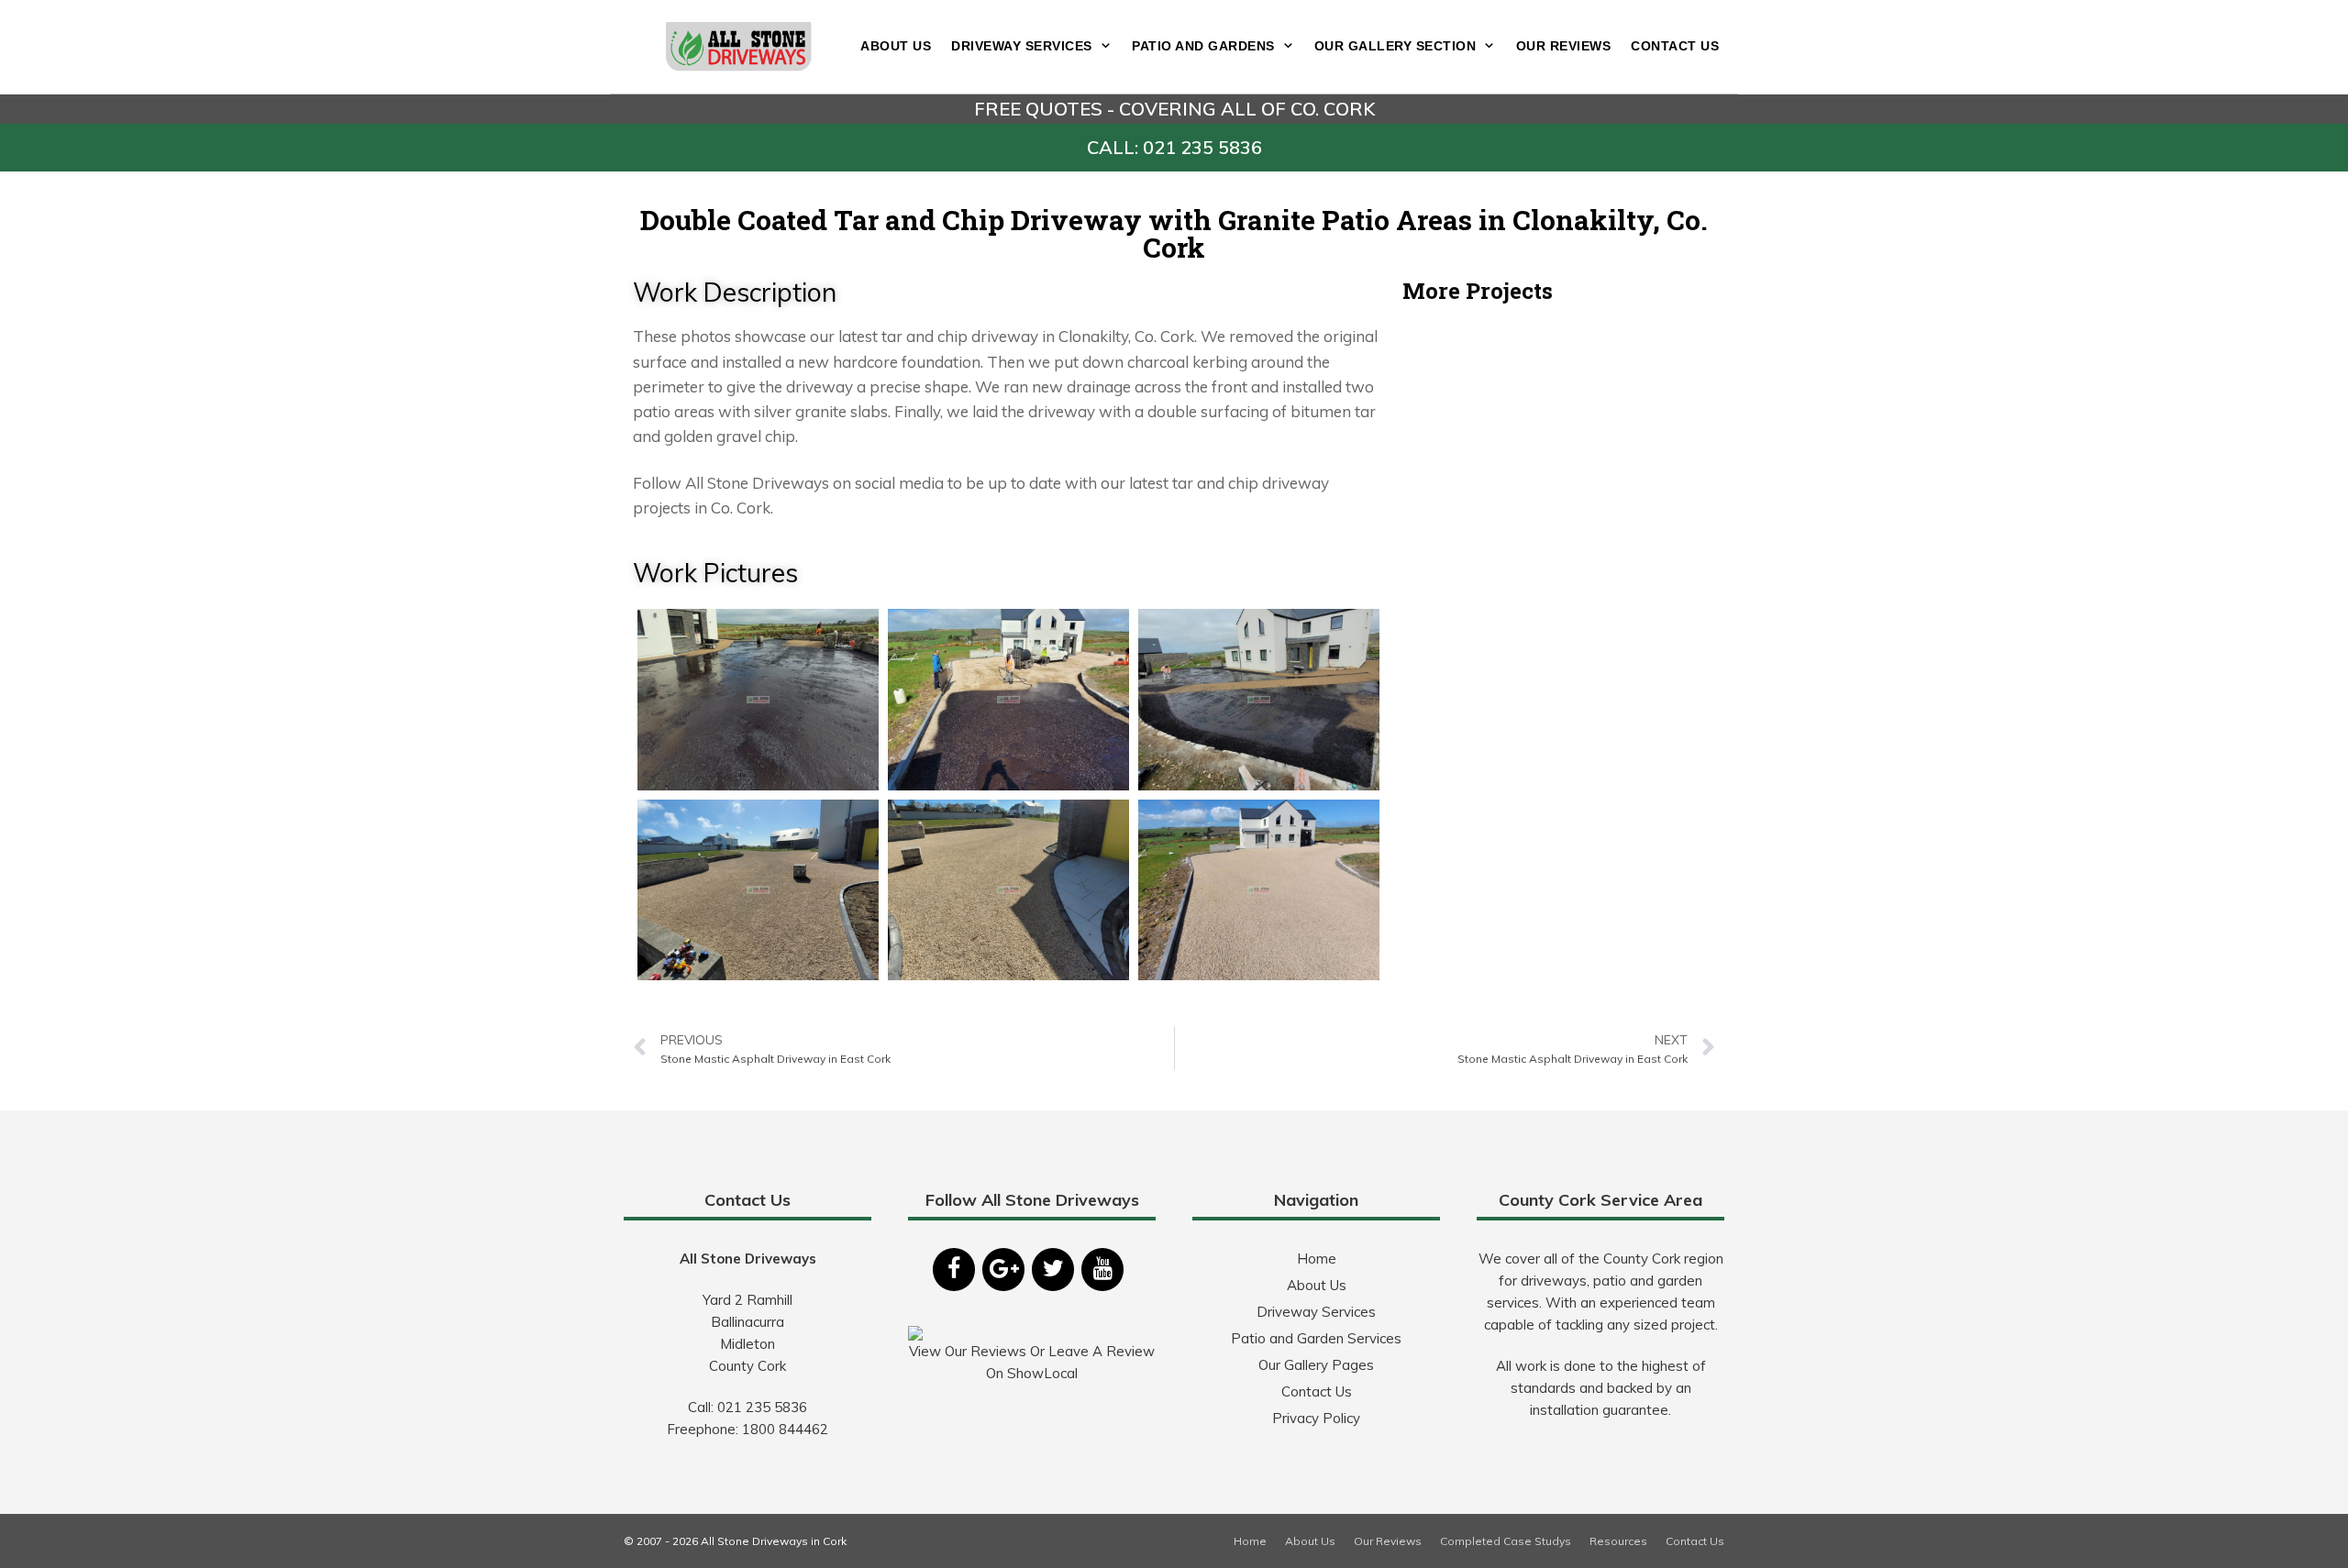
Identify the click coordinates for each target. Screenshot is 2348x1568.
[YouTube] (1102, 1270)
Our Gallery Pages (1316, 1365)
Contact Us (1675, 46)
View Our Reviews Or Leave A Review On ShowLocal (1032, 1362)
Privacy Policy (1316, 1418)
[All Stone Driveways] (739, 44)
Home (1317, 1259)
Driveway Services (1022, 46)
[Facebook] (954, 1270)
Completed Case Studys (1506, 1541)
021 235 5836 (762, 1407)
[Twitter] (1053, 1270)
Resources (1618, 1541)
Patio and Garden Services (1316, 1338)
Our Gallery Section (1396, 46)
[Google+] (1003, 1270)
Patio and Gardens (1203, 46)
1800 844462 (785, 1429)
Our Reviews (1564, 46)
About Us (896, 46)
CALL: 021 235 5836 (1174, 147)
